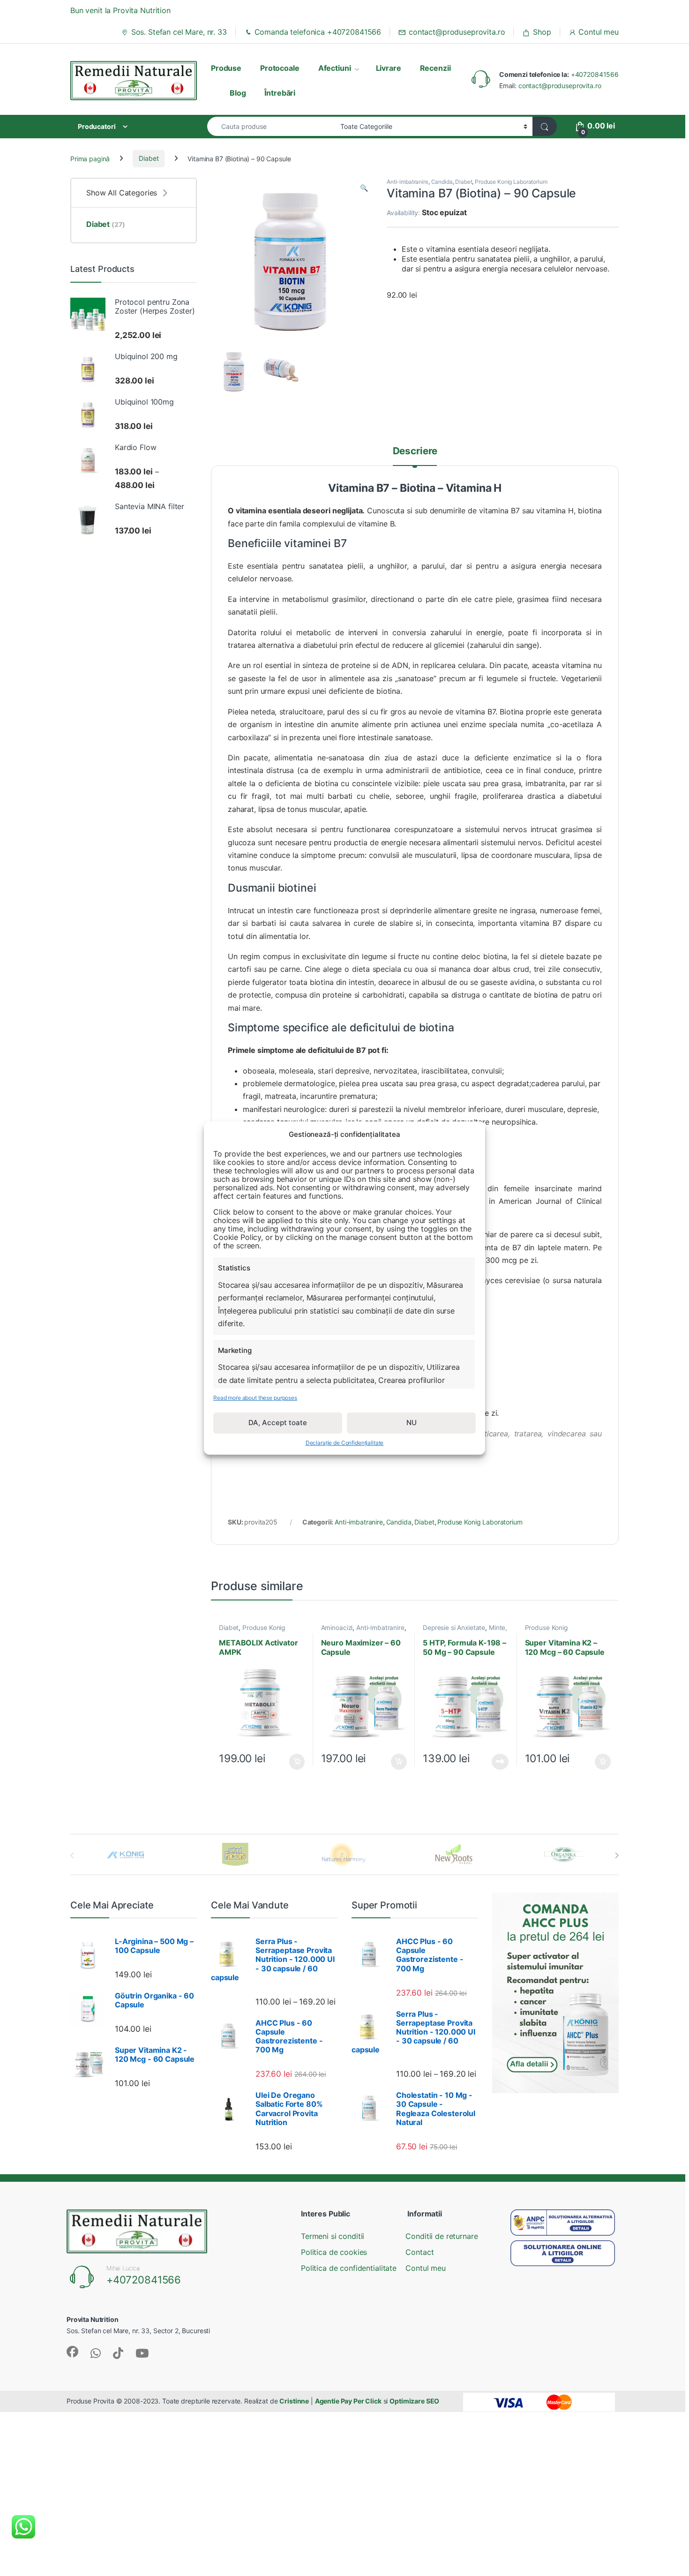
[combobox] (271, 126)
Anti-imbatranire (408, 182)
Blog (238, 93)
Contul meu (599, 32)
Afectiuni (335, 68)
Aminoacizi (337, 1628)
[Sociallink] (72, 2352)
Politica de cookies (334, 2252)
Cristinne (294, 2401)
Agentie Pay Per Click (348, 2401)
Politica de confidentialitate (349, 2268)
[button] (364, 188)
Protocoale (280, 68)
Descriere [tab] (415, 451)
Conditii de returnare (442, 2236)
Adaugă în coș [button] (293, 1762)
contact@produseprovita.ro (457, 32)
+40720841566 (595, 74)
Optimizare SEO (414, 2401)
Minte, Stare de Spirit (465, 1631)
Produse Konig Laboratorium (511, 182)
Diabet (149, 158)
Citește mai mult (498, 1762)
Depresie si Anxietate (454, 1628)
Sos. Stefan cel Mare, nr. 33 (179, 32)
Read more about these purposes (255, 1398)
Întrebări (280, 93)
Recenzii (435, 68)
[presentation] (617, 1855)
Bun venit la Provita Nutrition (120, 10)
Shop (542, 32)
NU (412, 1423)
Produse (226, 68)
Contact (419, 2252)
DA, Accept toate (278, 1423)
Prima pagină (90, 158)
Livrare (389, 68)
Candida (442, 182)
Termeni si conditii (333, 2236)
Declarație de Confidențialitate (345, 1443)
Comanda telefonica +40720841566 (318, 32)
